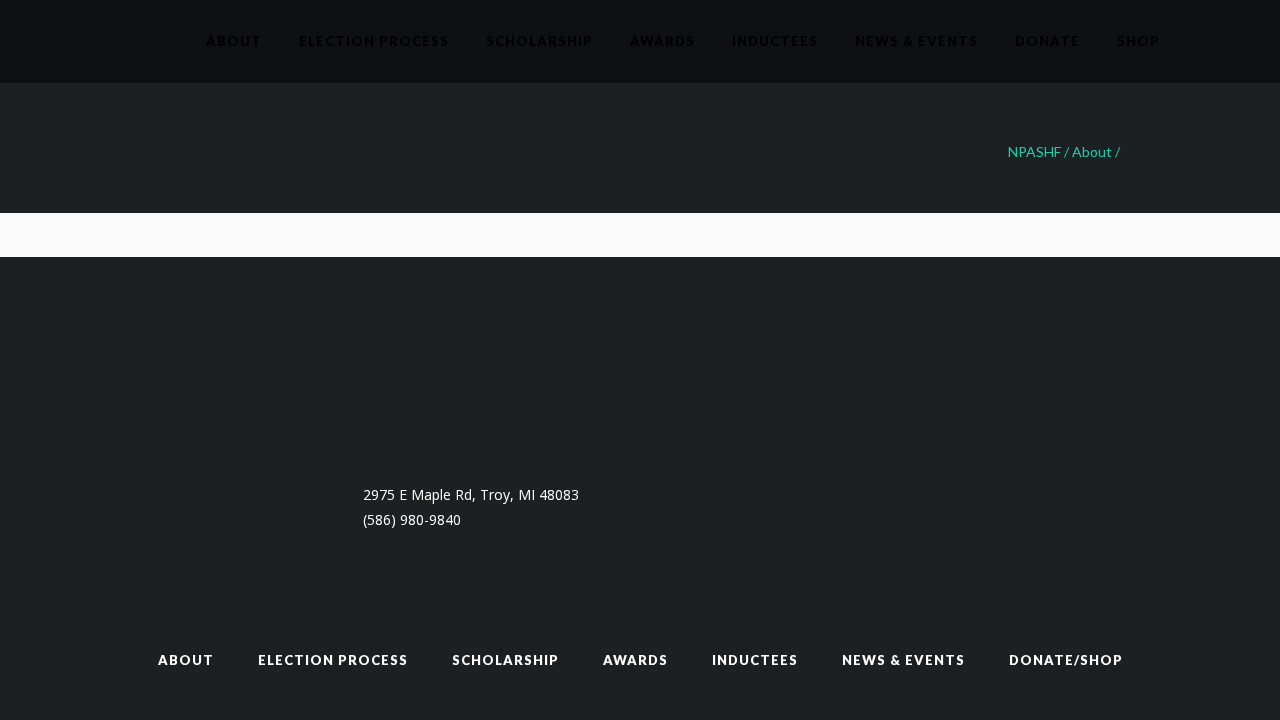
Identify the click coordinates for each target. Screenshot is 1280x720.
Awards (635, 660)
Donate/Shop (1066, 660)
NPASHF (1034, 151)
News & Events (903, 660)
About (1092, 151)
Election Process (333, 660)
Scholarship (505, 660)
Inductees (755, 660)
